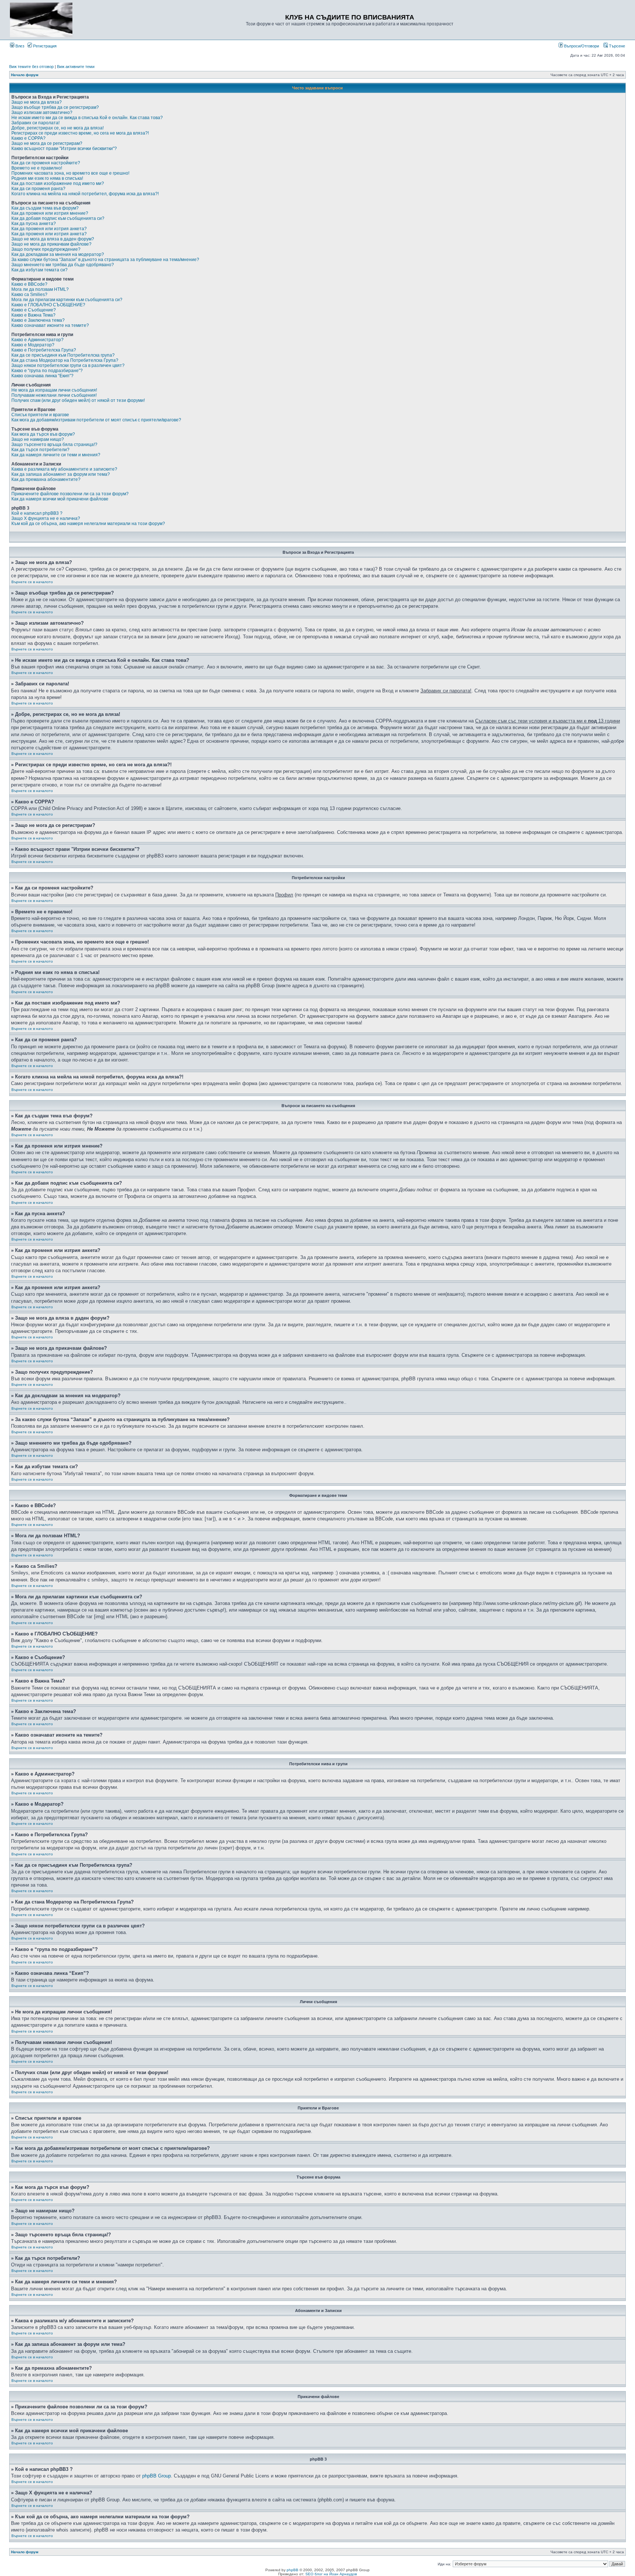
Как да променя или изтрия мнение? (50, 213)
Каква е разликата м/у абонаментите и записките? (64, 469)
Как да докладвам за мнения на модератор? (58, 254)
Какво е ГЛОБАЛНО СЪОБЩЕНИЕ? (48, 305)
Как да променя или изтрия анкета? (49, 229)
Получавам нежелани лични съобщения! (54, 395)
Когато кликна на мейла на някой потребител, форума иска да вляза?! (85, 194)
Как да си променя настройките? (46, 163)
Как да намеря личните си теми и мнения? (56, 455)
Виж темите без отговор (31, 67)
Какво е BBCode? (29, 284)
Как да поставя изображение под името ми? (58, 183)
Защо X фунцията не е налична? (46, 518)
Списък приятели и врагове (40, 415)
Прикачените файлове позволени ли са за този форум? (70, 494)
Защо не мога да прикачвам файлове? (51, 244)
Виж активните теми (76, 67)
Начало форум (25, 75)
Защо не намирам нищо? (38, 439)
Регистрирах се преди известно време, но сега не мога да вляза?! (80, 133)
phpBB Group (157, 2476)
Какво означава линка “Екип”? (42, 376)
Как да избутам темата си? (40, 270)
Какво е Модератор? (33, 345)
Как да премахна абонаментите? (46, 479)
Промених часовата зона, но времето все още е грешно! (70, 173)
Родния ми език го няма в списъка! (47, 178)
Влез (19, 46)
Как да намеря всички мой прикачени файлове (60, 499)
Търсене (616, 46)
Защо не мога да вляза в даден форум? (53, 239)
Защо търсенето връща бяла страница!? (54, 445)
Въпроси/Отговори (581, 46)
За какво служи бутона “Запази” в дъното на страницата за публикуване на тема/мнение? (105, 260)
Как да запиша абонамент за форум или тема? (61, 474)
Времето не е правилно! (37, 168)
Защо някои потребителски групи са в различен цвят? (68, 365)
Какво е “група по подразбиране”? (47, 371)
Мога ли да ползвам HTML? (40, 289)
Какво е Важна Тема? (33, 315)
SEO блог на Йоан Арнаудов (331, 2574)
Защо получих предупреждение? (46, 249)
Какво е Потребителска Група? (44, 350)
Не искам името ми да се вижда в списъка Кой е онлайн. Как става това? (87, 118)
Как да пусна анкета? (34, 224)
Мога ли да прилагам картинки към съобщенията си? (67, 300)
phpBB (293, 2570)
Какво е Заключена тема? (38, 320)
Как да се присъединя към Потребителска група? (63, 355)
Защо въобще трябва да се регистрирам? (55, 107)
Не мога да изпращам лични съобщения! (54, 390)
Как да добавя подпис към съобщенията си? (58, 218)
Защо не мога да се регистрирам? (47, 143)
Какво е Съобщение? (34, 310)
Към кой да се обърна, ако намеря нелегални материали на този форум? (88, 524)
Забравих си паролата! (35, 123)
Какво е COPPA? (28, 138)
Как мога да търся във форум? (43, 434)
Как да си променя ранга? (38, 189)
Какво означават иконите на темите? (50, 325)
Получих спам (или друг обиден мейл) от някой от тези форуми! (78, 400)
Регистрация (44, 46)
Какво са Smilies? (29, 295)
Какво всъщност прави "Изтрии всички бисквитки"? (64, 149)
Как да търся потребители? (40, 450)
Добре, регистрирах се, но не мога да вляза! (58, 128)
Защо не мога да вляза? (37, 102)
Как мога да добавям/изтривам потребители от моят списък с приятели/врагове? (96, 420)
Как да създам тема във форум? (45, 208)
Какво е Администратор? (37, 340)
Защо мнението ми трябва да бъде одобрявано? (63, 265)
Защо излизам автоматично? (42, 113)
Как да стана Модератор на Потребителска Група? (65, 360)
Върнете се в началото (32, 582)
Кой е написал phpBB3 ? (37, 513)
